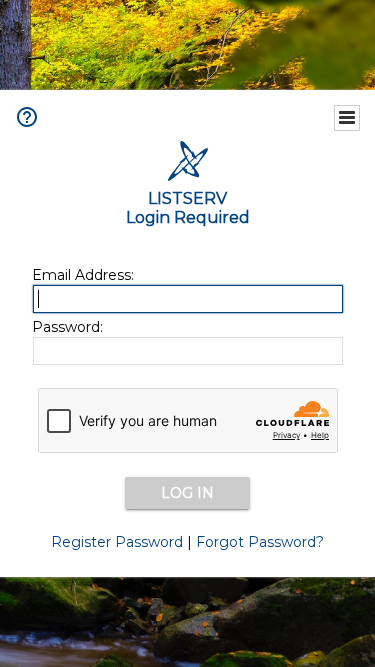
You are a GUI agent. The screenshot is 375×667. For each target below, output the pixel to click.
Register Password (117, 542)
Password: (67, 327)
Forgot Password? (260, 542)
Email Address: (83, 275)
